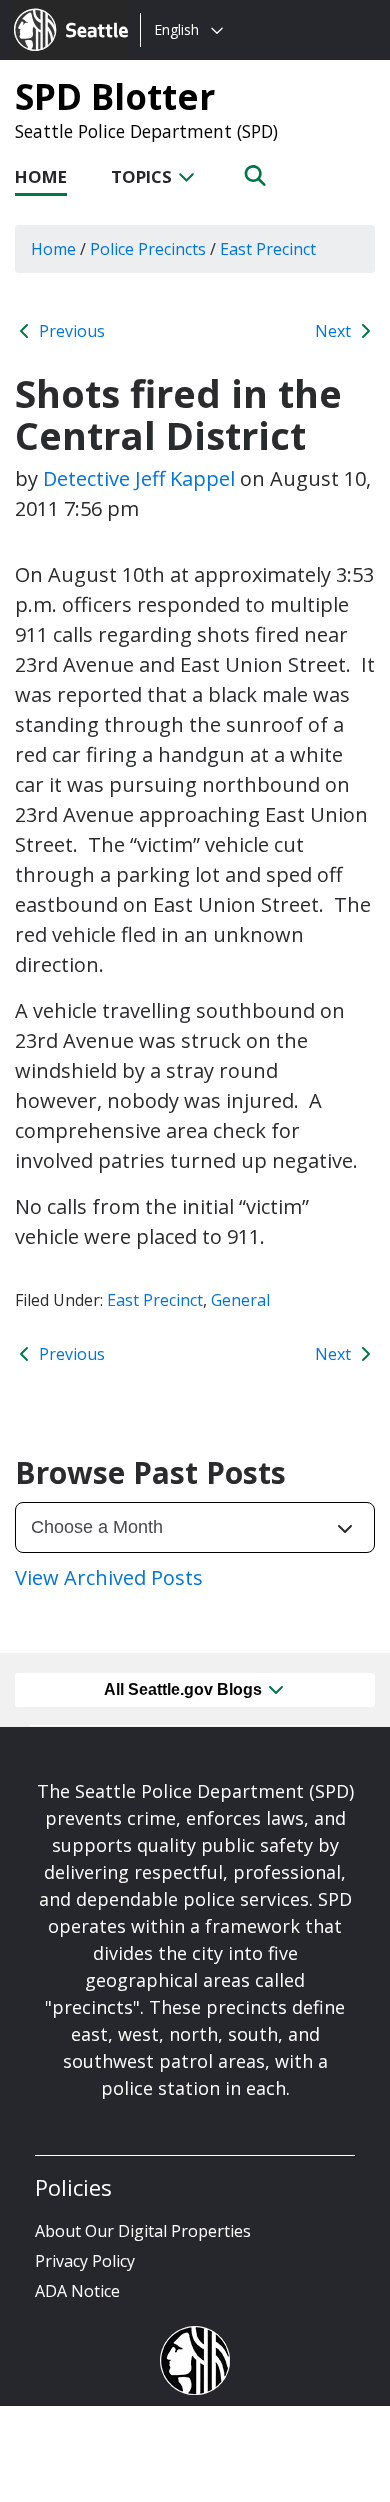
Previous (70, 331)
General (240, 1300)
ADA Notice (77, 2291)
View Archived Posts (109, 1577)
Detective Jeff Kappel (139, 478)
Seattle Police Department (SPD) (146, 131)
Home (41, 176)
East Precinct (155, 1300)
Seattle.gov (56, 11)
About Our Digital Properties (143, 2231)
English (176, 29)
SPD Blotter (115, 96)
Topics (143, 176)
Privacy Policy (85, 2261)
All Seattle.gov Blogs (185, 1689)
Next (335, 331)
